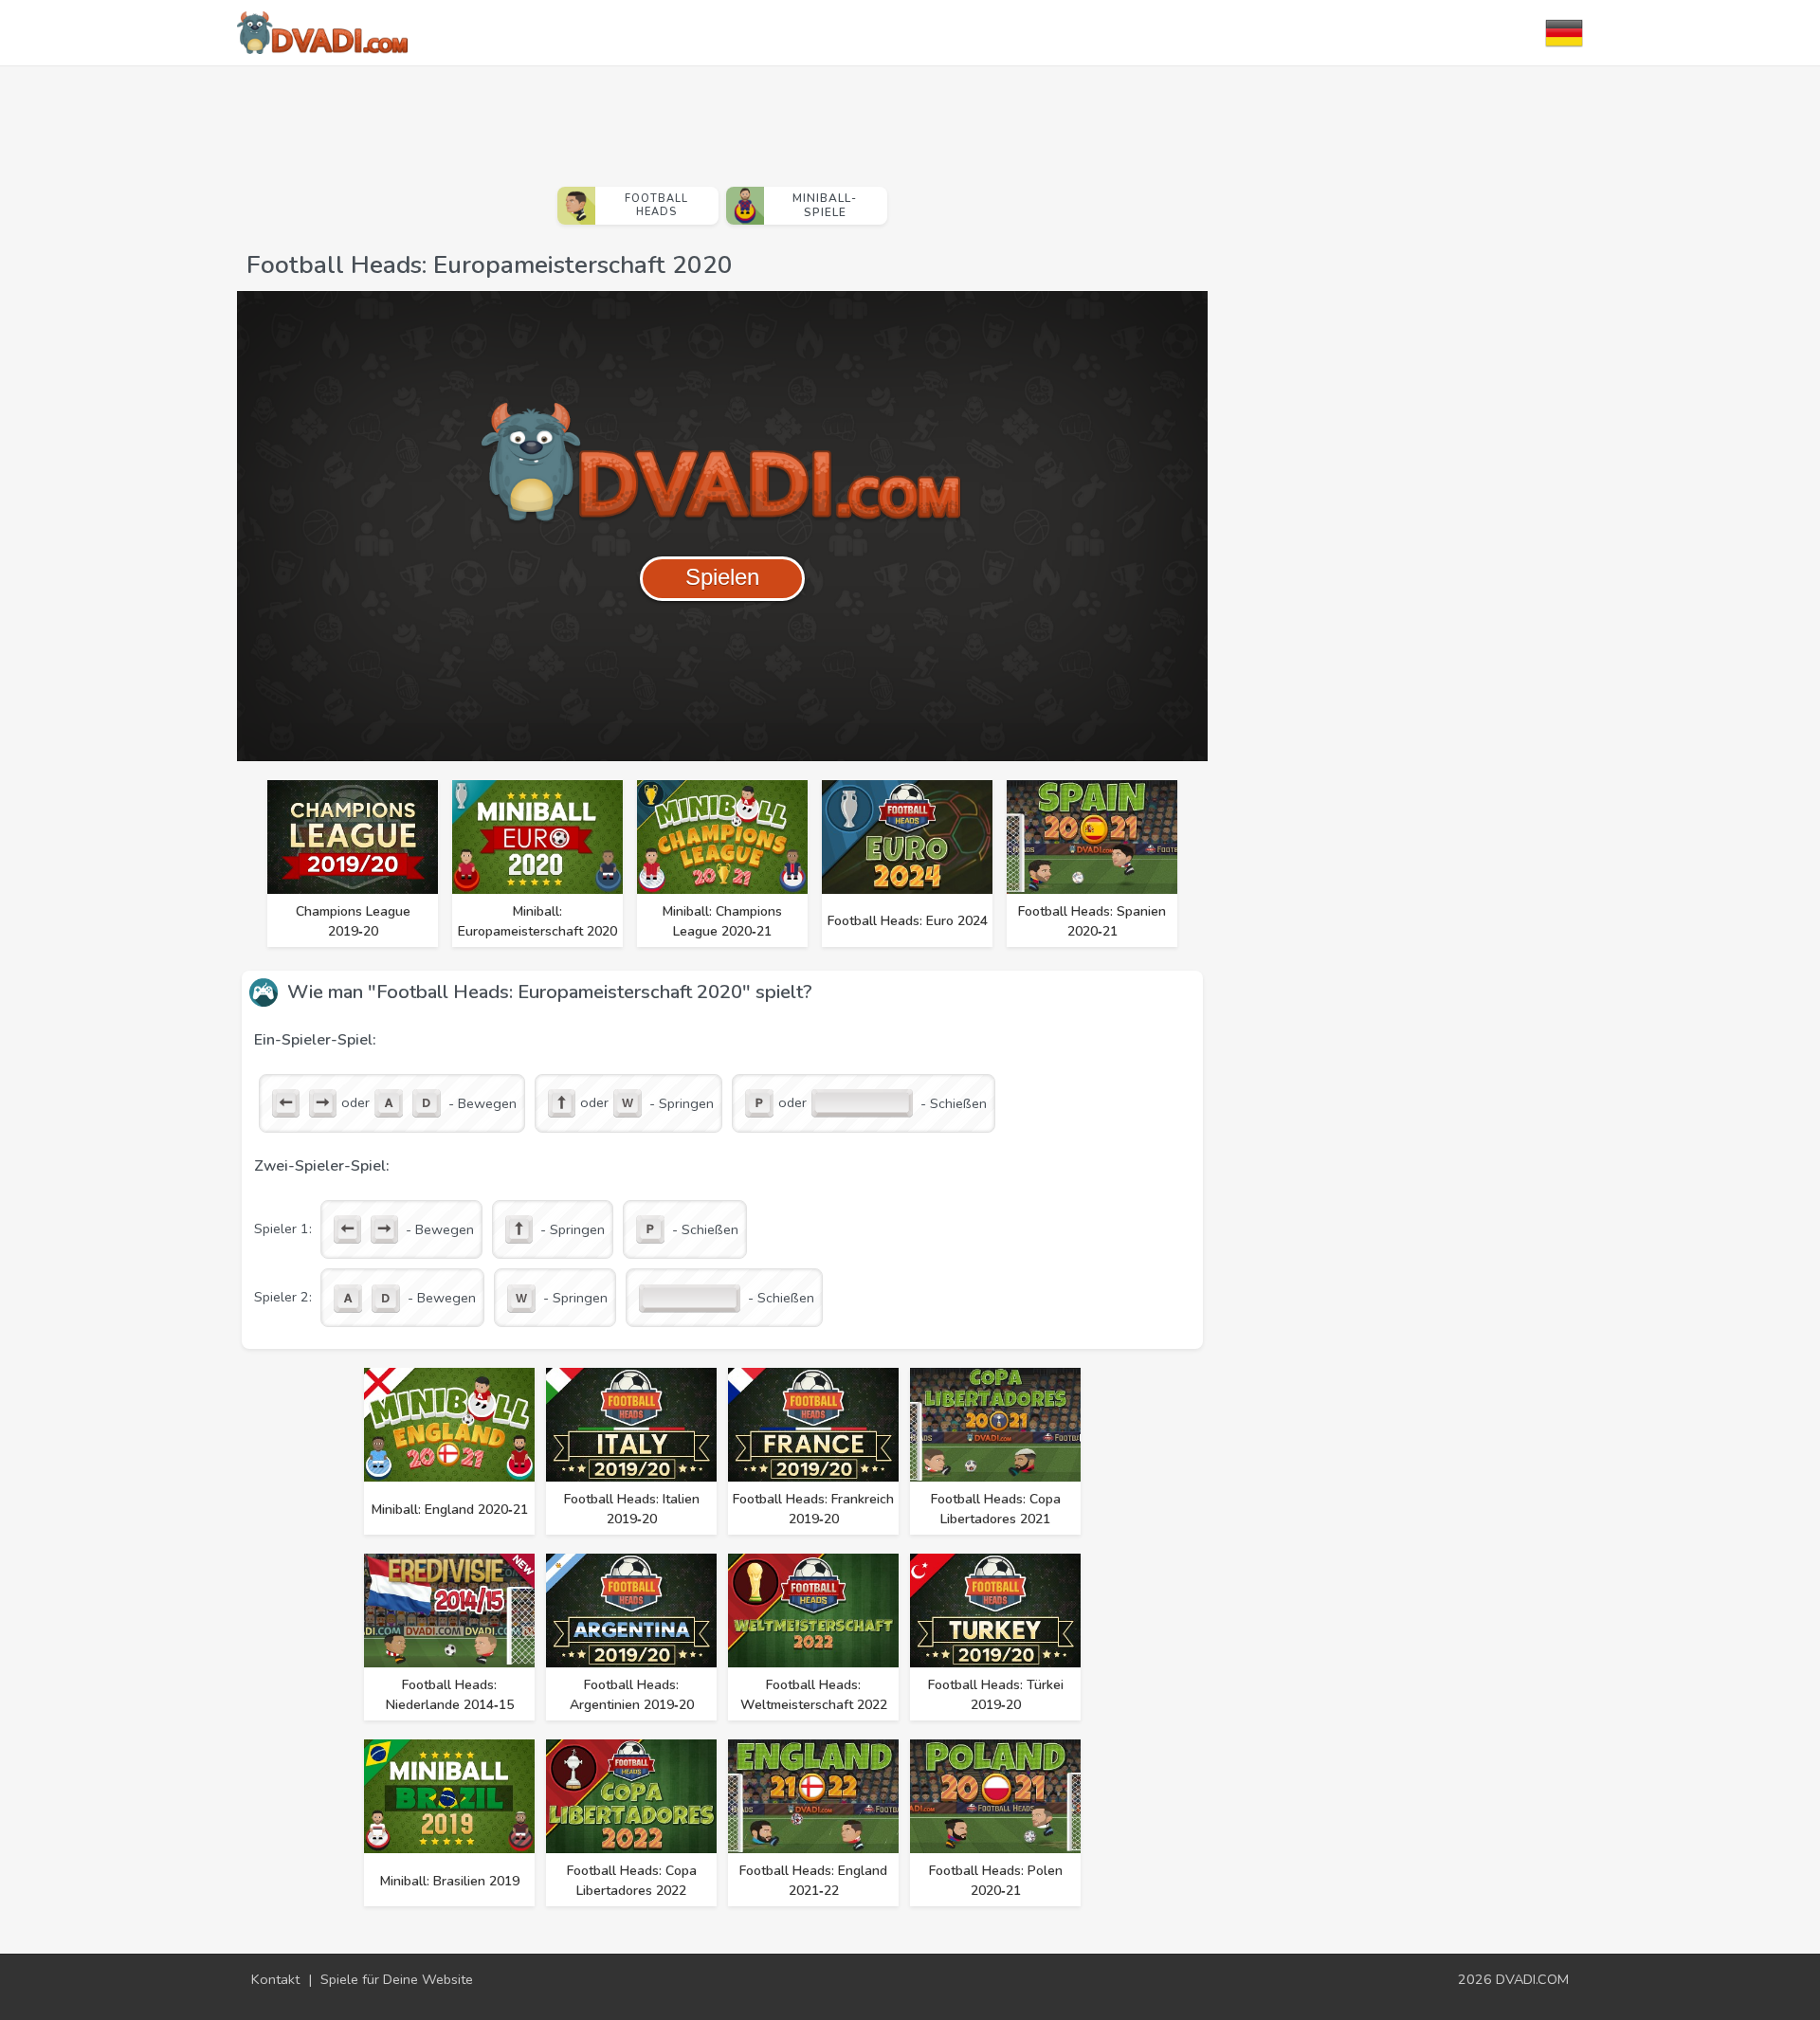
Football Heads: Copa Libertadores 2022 (632, 1881)
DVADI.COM (1532, 1979)
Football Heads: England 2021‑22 (813, 1881)
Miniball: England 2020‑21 (450, 1510)
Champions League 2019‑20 (353, 921)
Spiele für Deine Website (397, 1979)
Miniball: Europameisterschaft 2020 (537, 921)
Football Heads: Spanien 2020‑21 (1092, 921)
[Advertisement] (722, 118)
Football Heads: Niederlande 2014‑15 (450, 1695)
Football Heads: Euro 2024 (908, 921)
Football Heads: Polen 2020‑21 (996, 1881)
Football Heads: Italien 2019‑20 (632, 1509)
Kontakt (275, 1979)
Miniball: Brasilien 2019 (450, 1881)
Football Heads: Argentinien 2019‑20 (632, 1695)
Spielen (722, 577)
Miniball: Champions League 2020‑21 (722, 921)
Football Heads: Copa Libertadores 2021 (996, 1509)
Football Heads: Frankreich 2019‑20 (813, 1509)
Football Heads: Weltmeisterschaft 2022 (814, 1695)
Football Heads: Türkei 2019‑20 (996, 1695)
